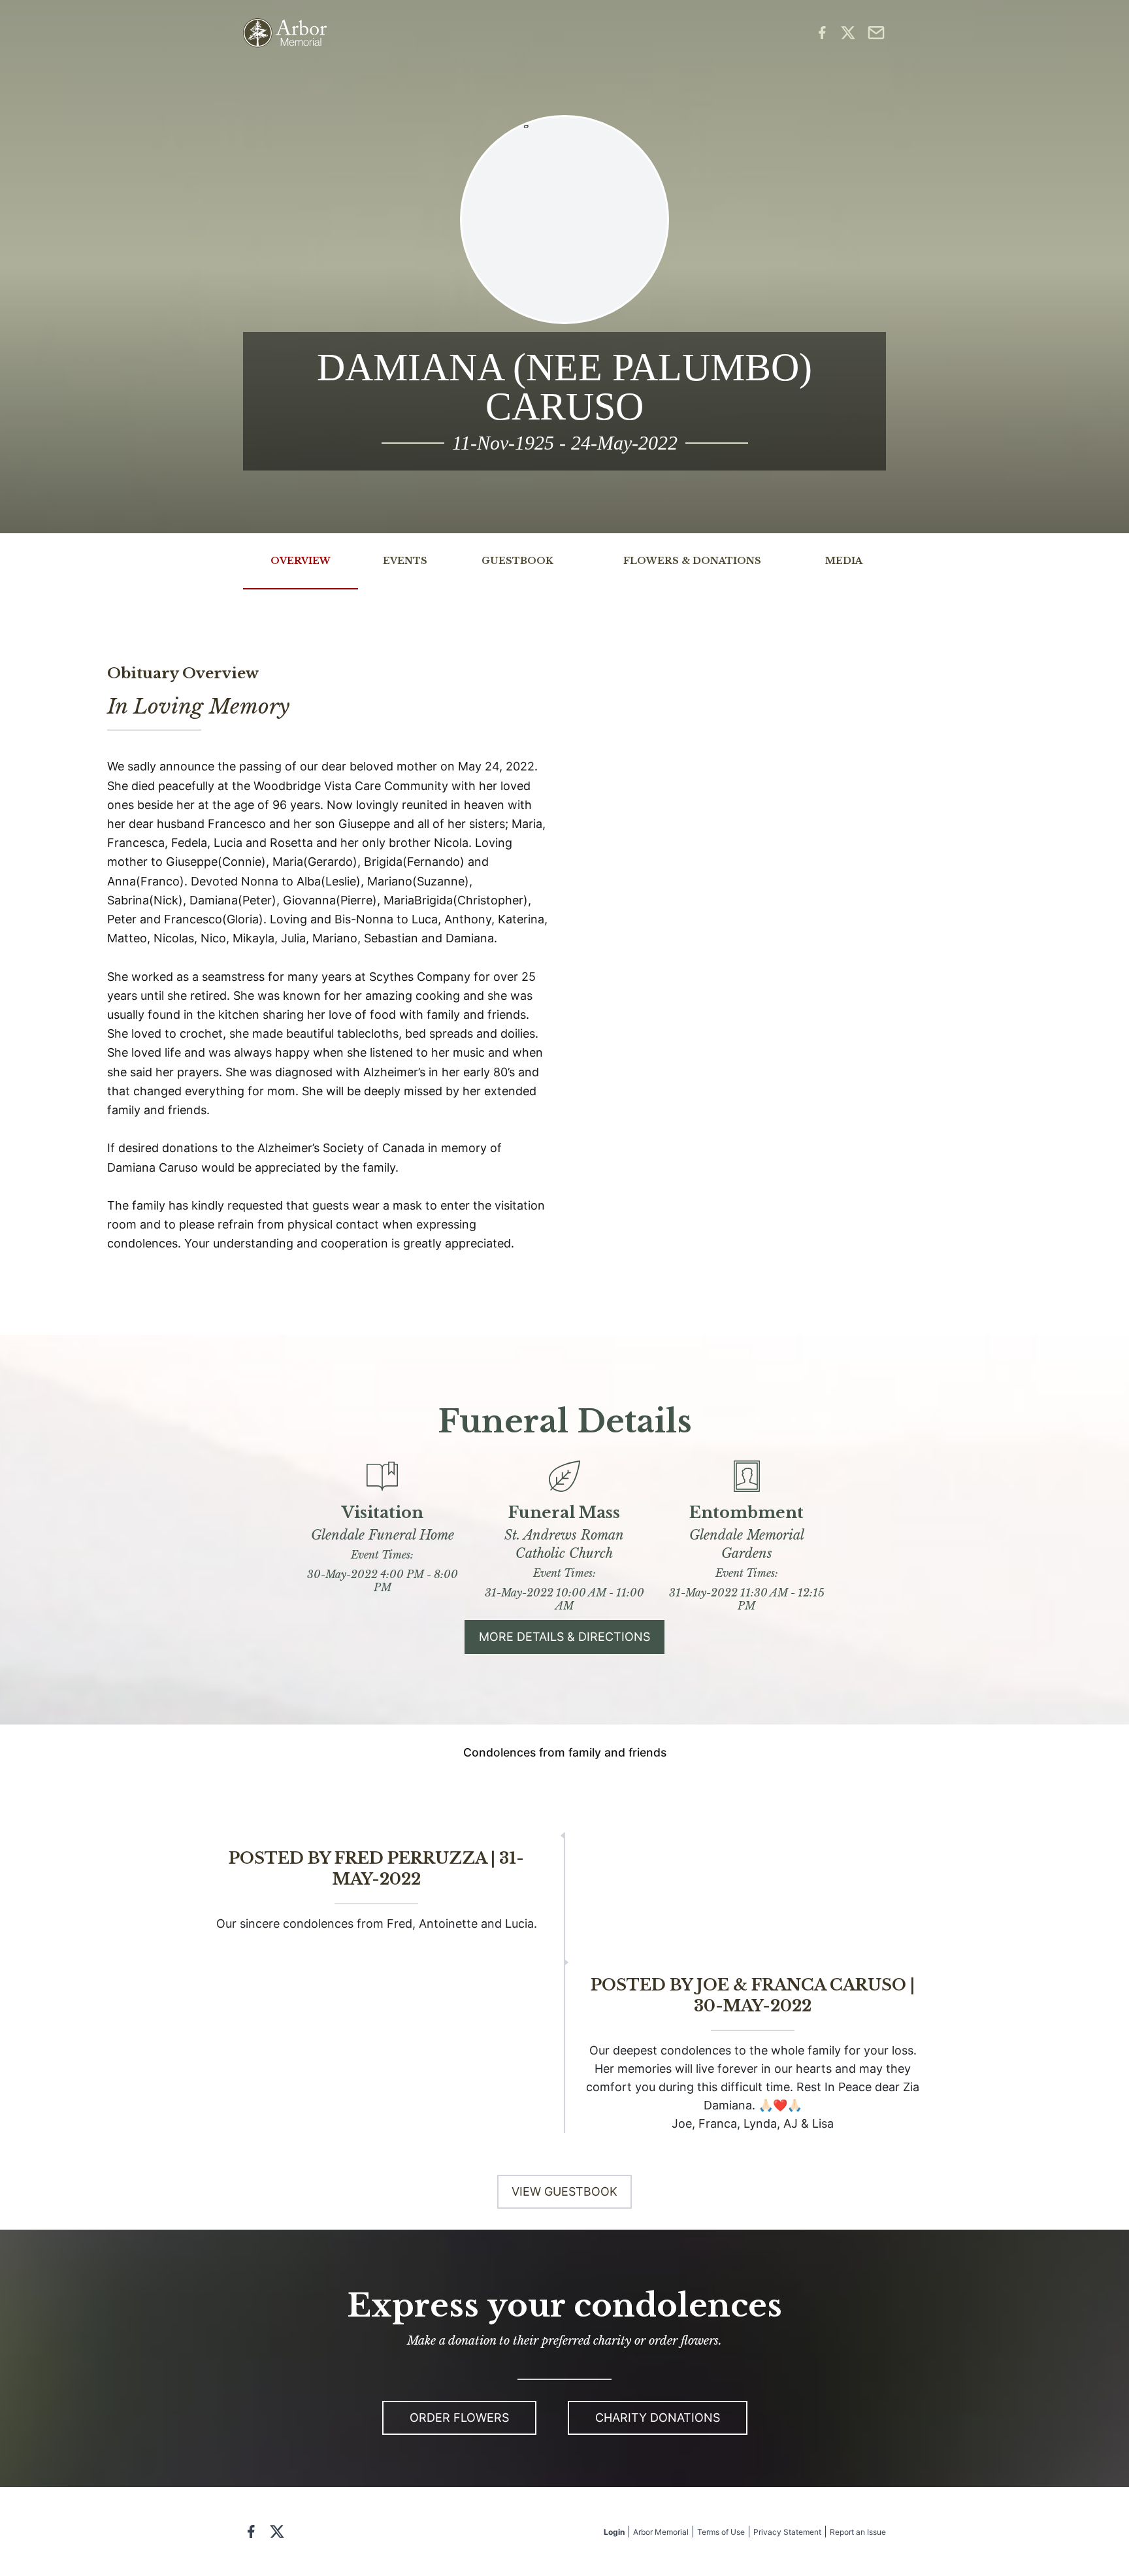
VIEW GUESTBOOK (564, 2191)
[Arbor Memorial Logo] (285, 33)
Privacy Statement (787, 2532)
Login (614, 2532)
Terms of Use (721, 2532)
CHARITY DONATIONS (658, 2418)
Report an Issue (858, 2532)
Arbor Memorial (661, 2532)
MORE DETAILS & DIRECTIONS (564, 1637)
